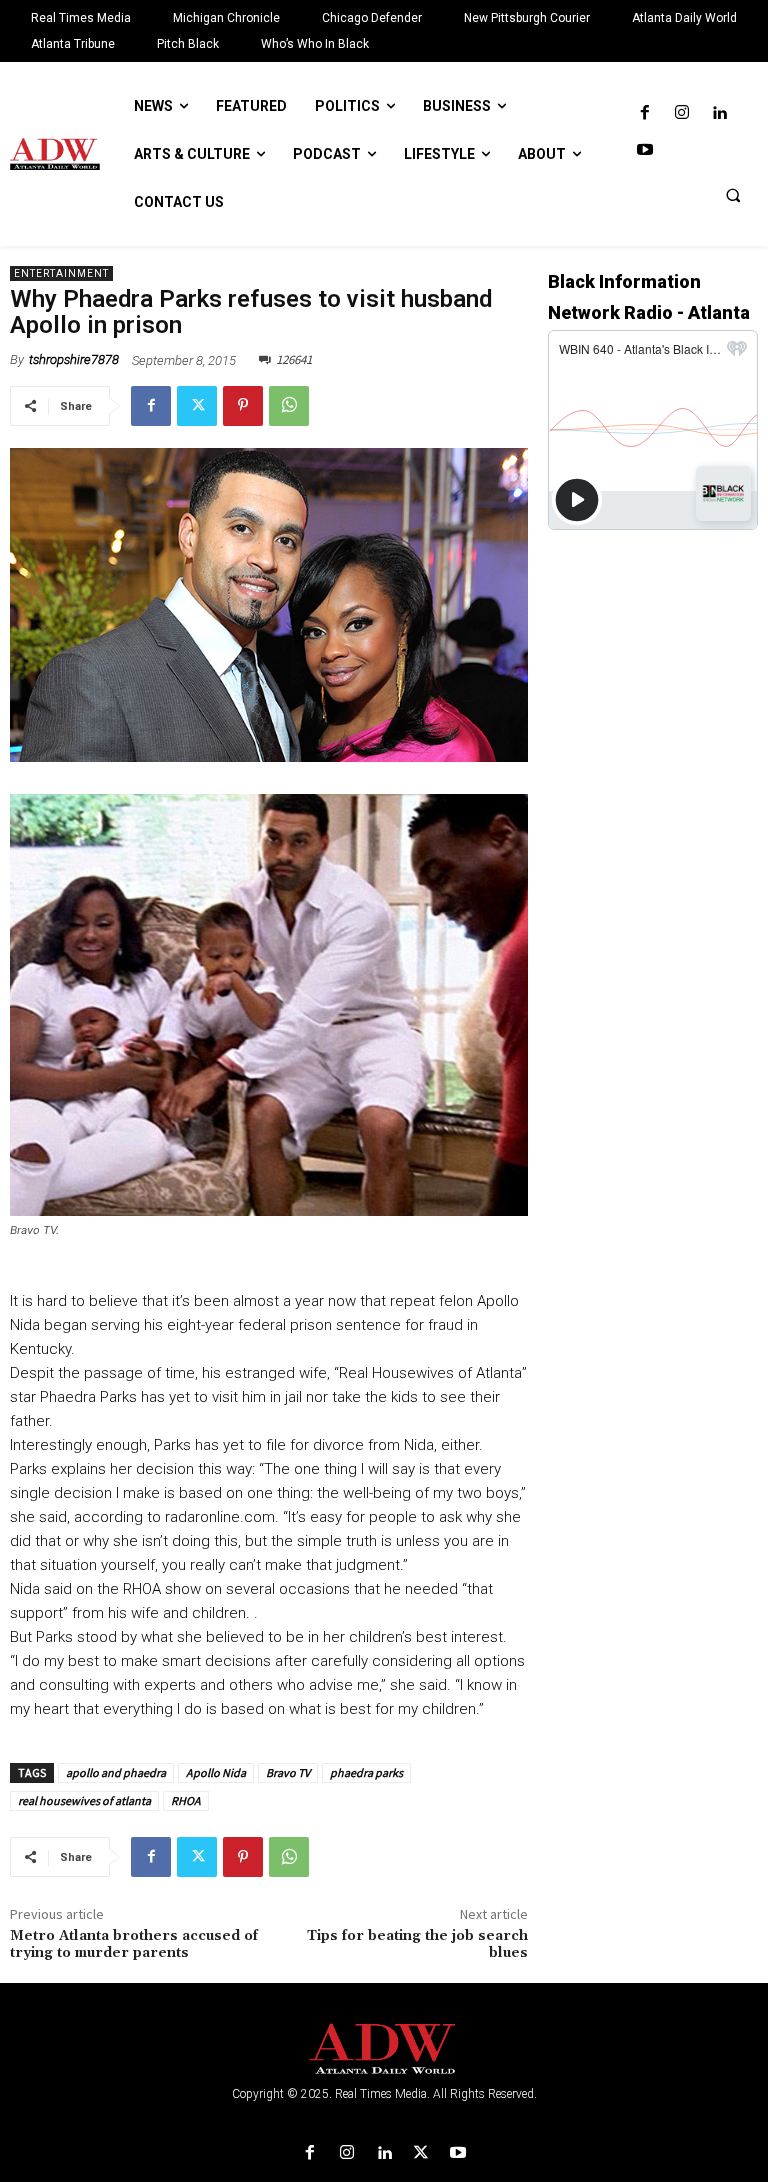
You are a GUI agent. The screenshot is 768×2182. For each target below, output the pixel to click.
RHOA (186, 1800)
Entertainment (61, 273)
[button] (733, 195)
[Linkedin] (719, 113)
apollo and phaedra (116, 1772)
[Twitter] (197, 406)
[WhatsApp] (289, 406)
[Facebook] (644, 113)
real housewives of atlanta (84, 1800)
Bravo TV (288, 1772)
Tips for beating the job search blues (417, 1944)
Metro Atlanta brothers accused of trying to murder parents (134, 1944)
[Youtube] (644, 150)
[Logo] (384, 2049)
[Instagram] (681, 113)
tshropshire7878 (74, 359)
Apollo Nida (216, 1772)
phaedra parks (366, 1772)
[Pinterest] (243, 406)
